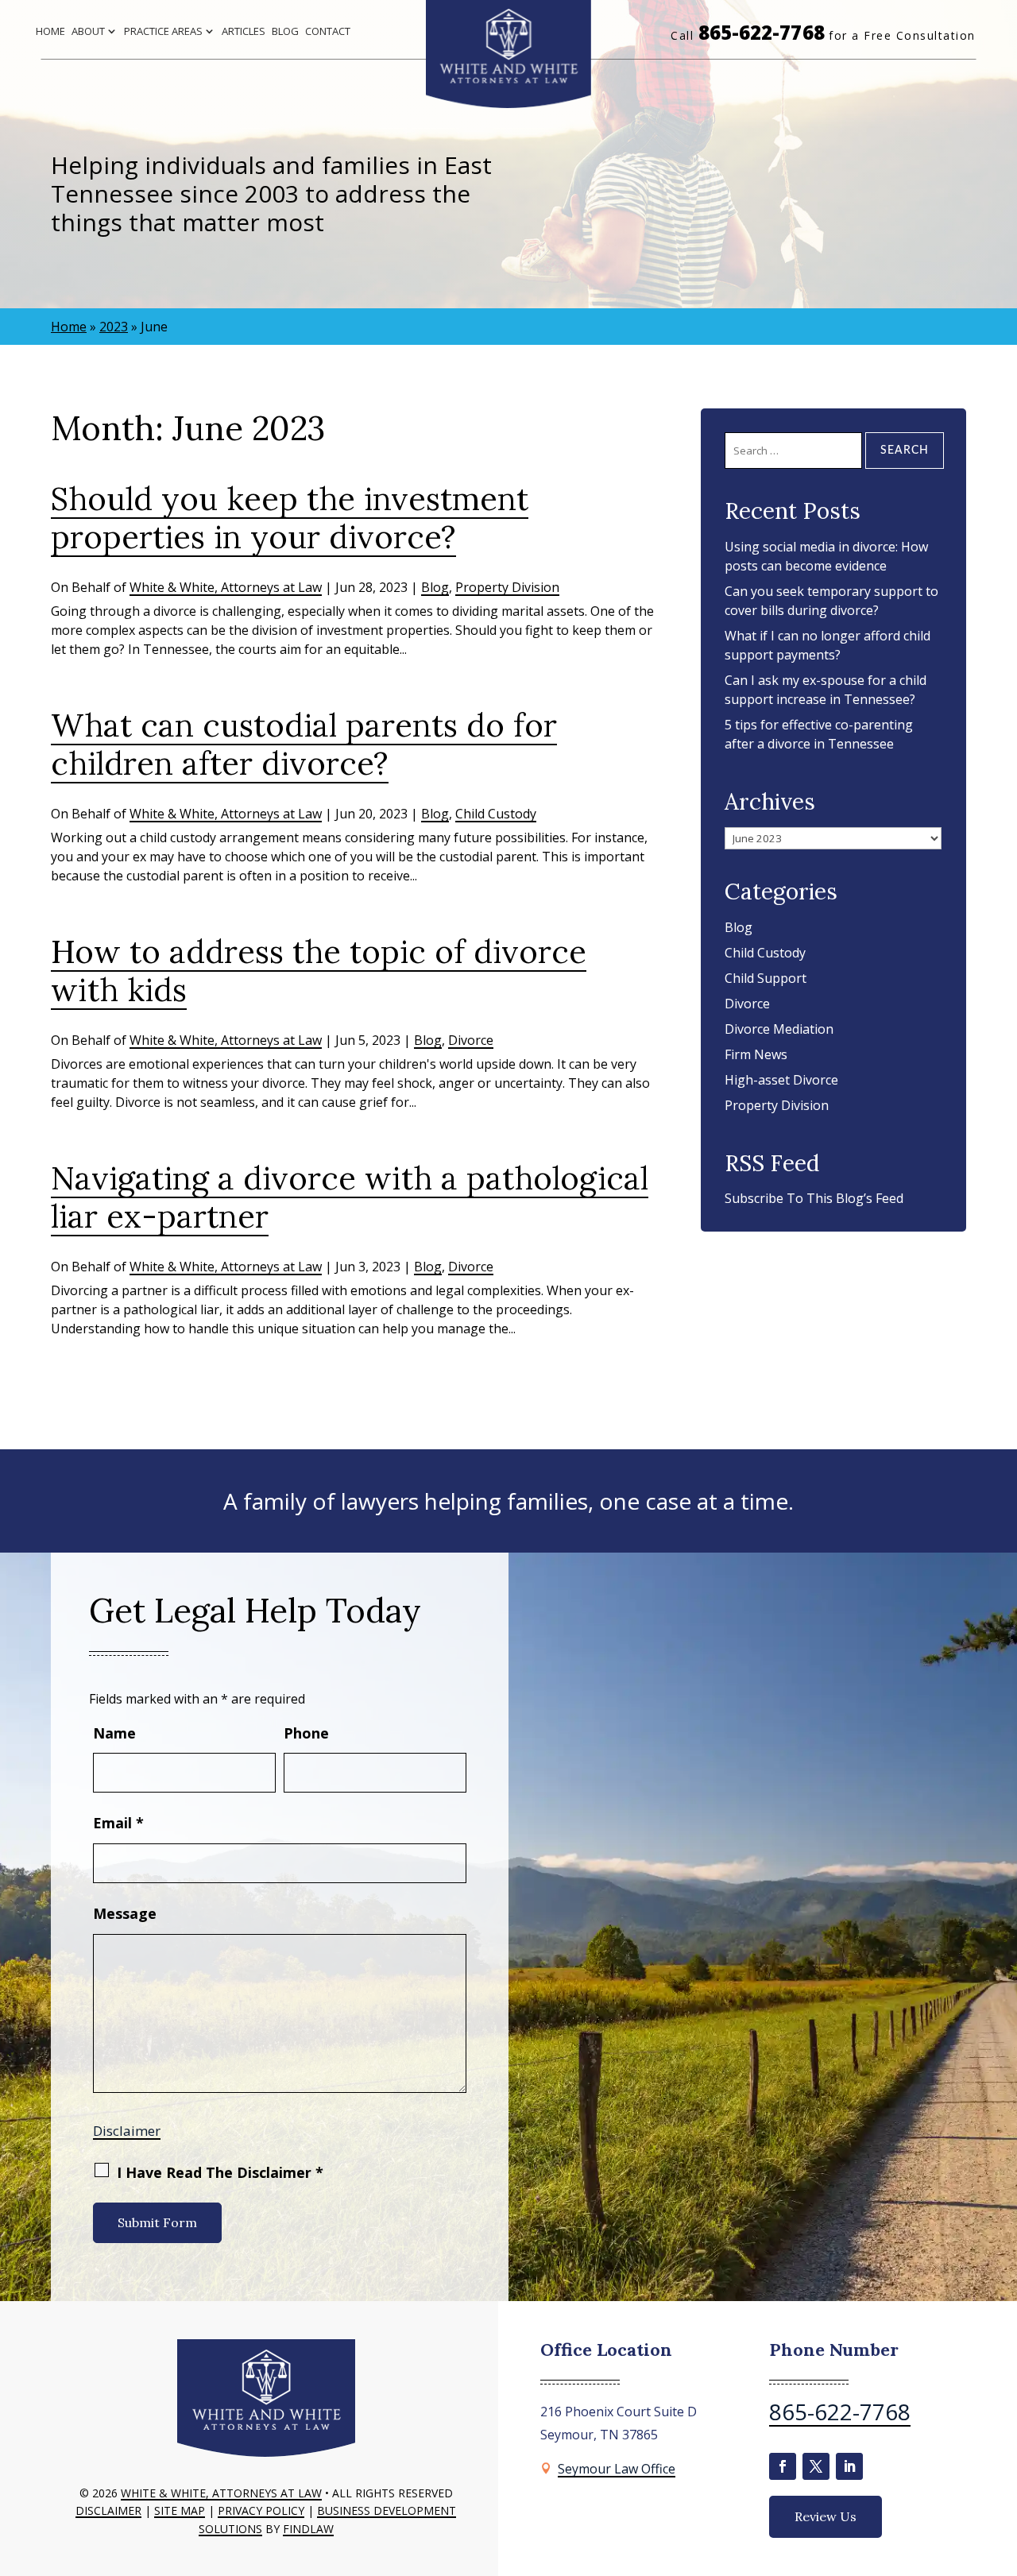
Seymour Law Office (617, 2469)
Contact (328, 31)
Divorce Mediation (779, 1029)
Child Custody (496, 814)
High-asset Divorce (781, 1080)
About (88, 31)
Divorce (471, 1040)
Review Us (826, 2516)
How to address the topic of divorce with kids (319, 971)
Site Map (180, 2510)
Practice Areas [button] (163, 31)
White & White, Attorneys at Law (226, 587)
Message (125, 1913)
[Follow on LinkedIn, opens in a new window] (849, 2466)
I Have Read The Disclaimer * (220, 2172)
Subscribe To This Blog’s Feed (814, 1198)
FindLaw (308, 2529)
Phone (306, 1733)
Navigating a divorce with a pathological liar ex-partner (350, 1197)
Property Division (507, 587)
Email (118, 1823)
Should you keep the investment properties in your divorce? (290, 518)
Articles (244, 31)
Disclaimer (127, 2131)
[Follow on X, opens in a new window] (816, 2466)
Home (50, 31)
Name (114, 1733)
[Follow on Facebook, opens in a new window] (783, 2466)
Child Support (766, 978)
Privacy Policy (261, 2510)
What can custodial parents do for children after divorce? (304, 744)
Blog (285, 31)
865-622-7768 (762, 32)
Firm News (756, 1054)
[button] (1001, 2461)
